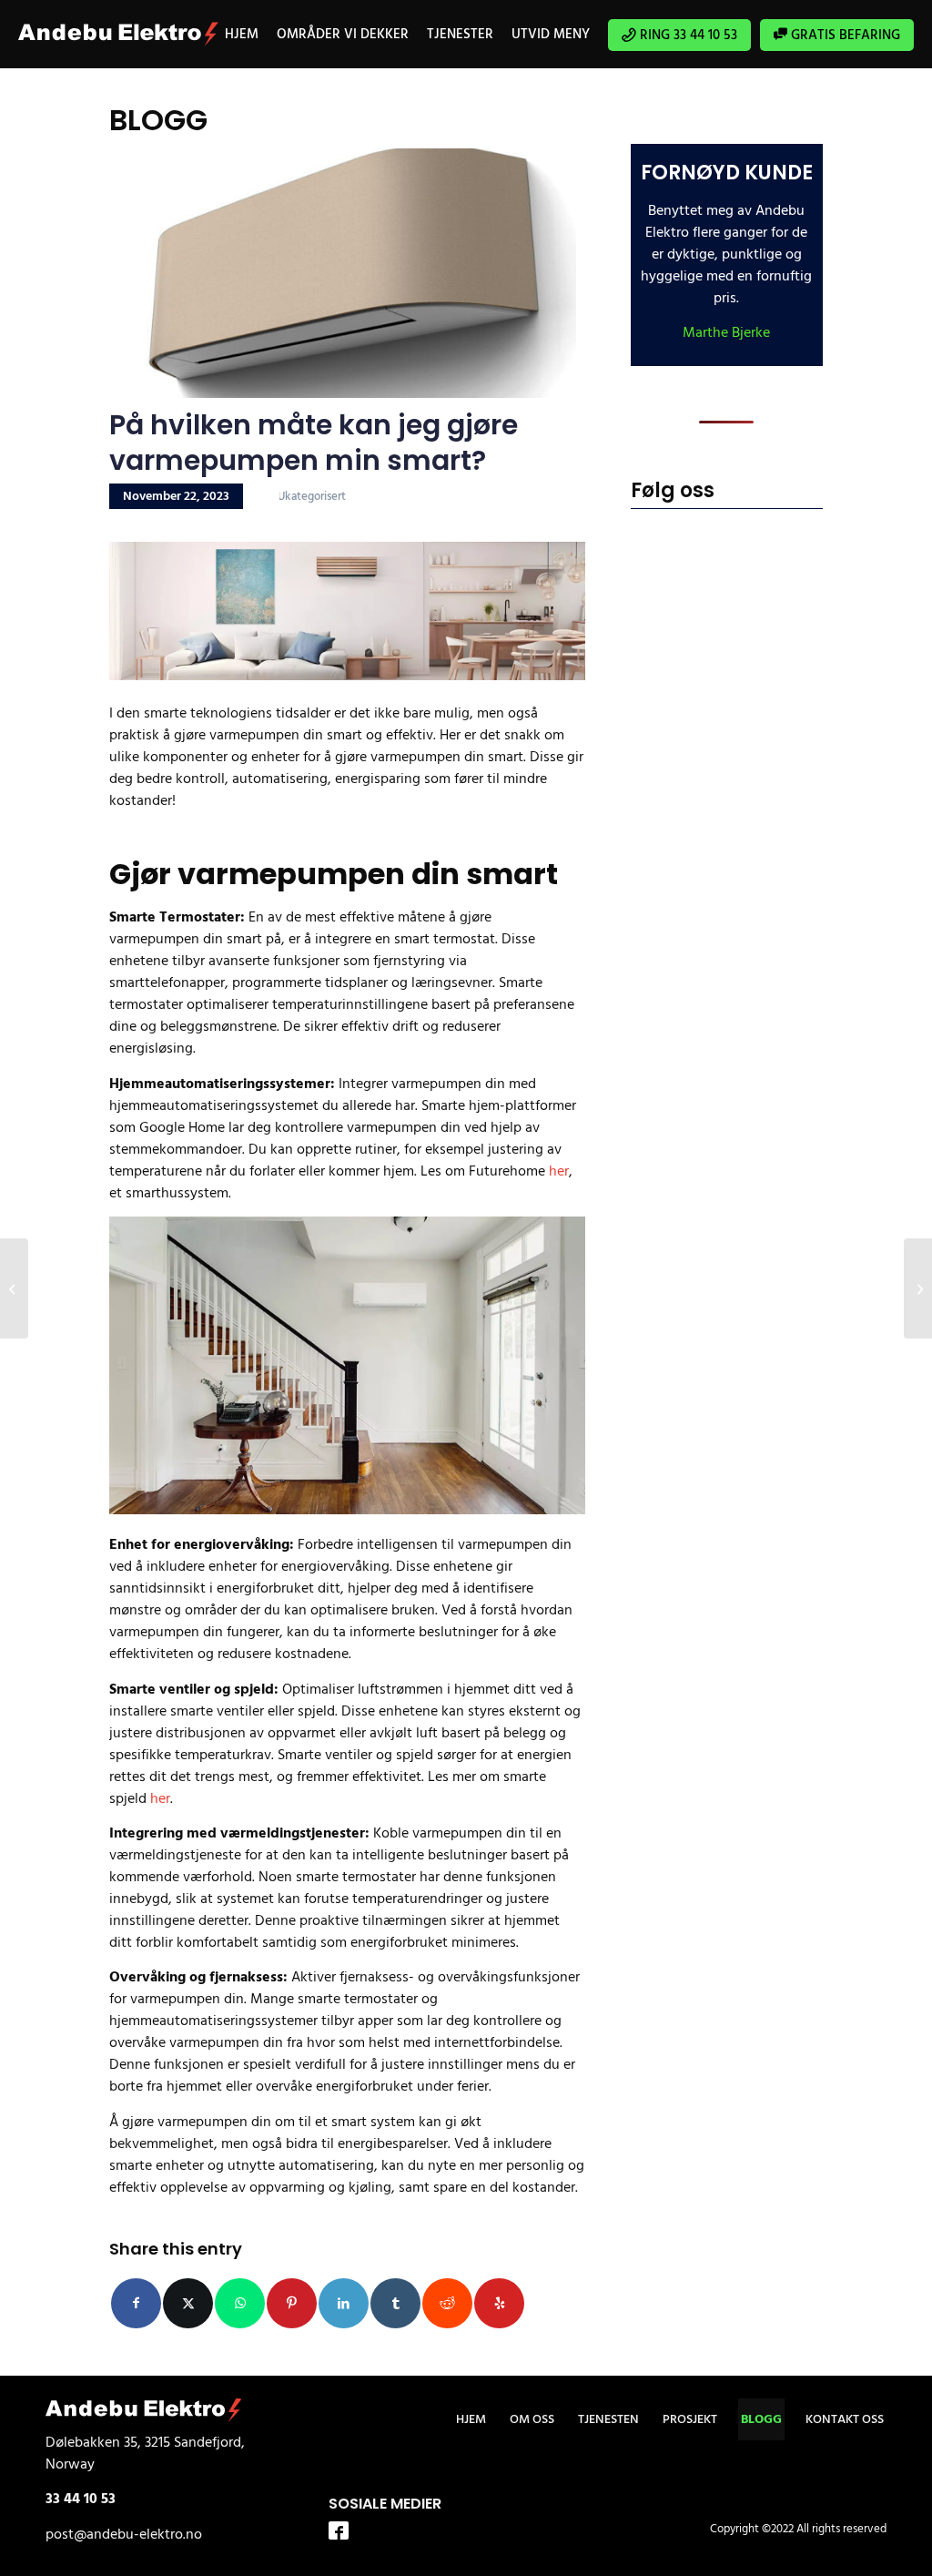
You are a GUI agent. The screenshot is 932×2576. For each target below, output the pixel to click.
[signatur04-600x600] (343, 273)
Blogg (761, 2419)
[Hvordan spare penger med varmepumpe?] (918, 1288)
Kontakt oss (845, 2419)
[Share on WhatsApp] (240, 2303)
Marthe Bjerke (726, 332)
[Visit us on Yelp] (499, 2303)
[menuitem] (242, 34)
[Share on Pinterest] (292, 2303)
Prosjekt (690, 2419)
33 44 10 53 (81, 2499)
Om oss (532, 2419)
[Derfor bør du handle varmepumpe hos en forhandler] (14, 1288)
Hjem (471, 2419)
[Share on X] (188, 2303)
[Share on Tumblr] (395, 2303)
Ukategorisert (312, 496)
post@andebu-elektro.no (124, 2534)
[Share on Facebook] (136, 2303)
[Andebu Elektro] (118, 34)
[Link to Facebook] (339, 2533)
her (559, 1171)
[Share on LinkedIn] (344, 2303)
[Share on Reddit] (447, 2303)
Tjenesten (608, 2419)
